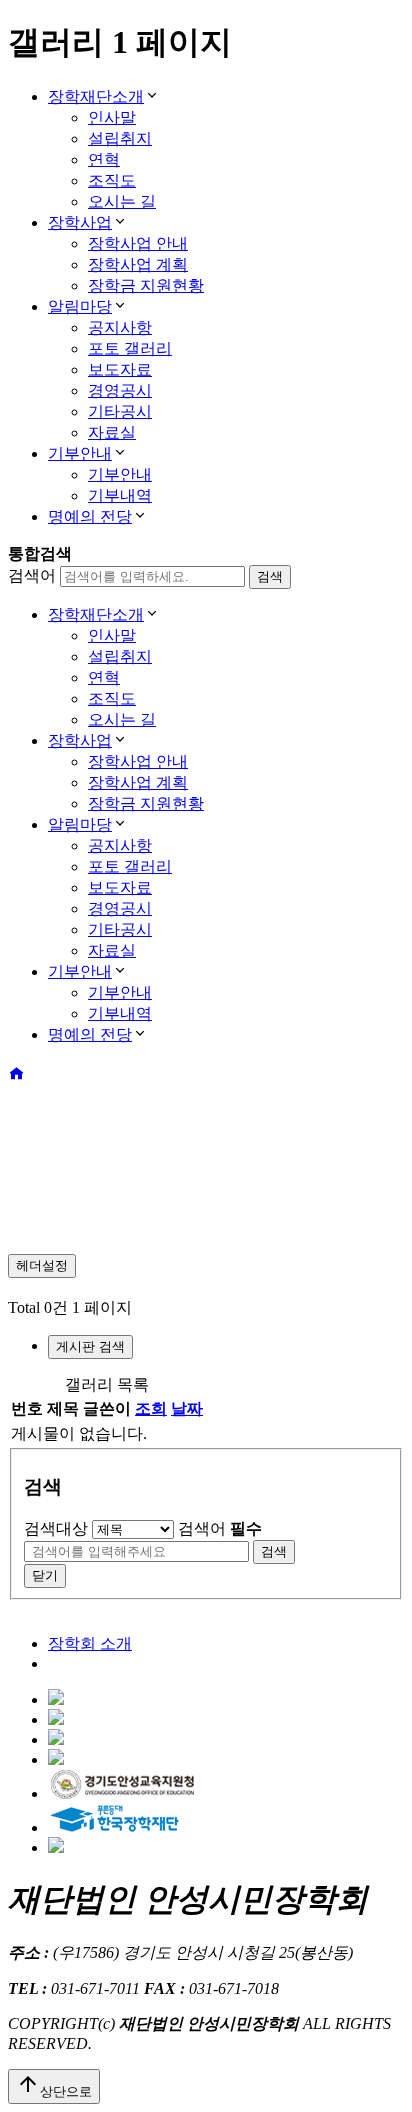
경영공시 (120, 390)
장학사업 (80, 222)
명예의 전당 (90, 516)
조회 (151, 1408)
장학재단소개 (96, 96)
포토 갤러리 (130, 348)
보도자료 (120, 369)
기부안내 (80, 453)
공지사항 (120, 327)
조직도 (112, 180)
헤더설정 (42, 1265)
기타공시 (120, 411)
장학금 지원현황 (146, 285)
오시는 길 (122, 201)
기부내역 (120, 495)
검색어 (32, 575)
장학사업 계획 (138, 264)
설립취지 (120, 138)
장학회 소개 (90, 1643)
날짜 (187, 1408)
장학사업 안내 (138, 243)
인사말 (112, 117)
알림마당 (80, 306)
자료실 (112, 432)
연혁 (104, 159)
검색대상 (56, 1528)
